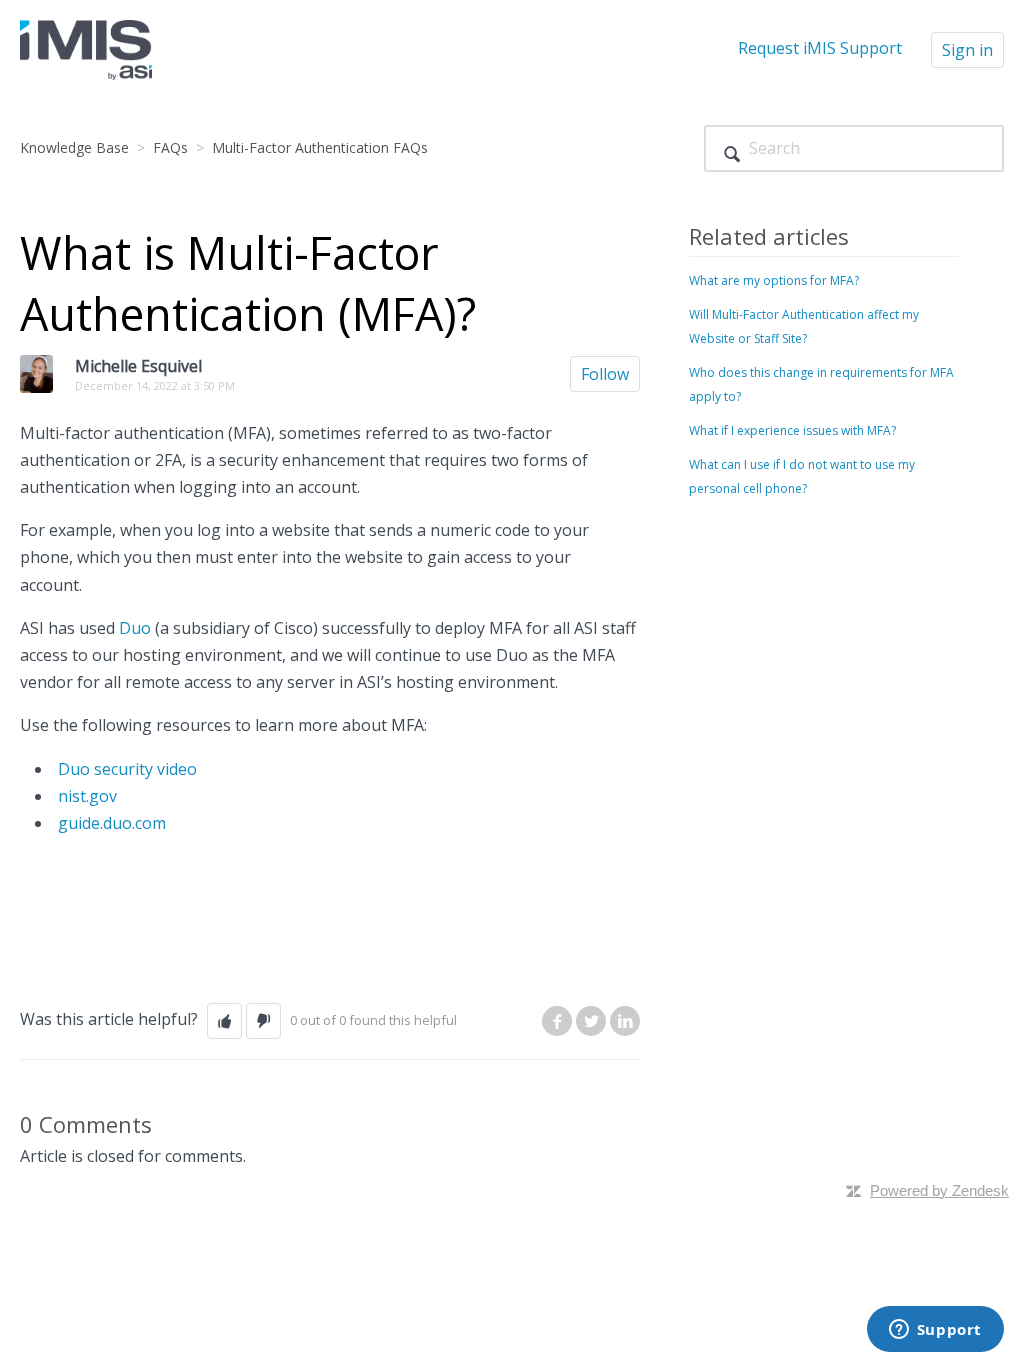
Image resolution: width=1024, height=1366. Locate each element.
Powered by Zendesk (939, 1190)
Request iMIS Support (820, 48)
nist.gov (87, 796)
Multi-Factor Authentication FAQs (320, 147)
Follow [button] (605, 374)
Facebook (557, 1021)
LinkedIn (625, 1021)
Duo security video (127, 769)
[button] (224, 1021)
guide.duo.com (112, 823)
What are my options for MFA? (774, 280)
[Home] (86, 48)
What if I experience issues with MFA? (792, 430)
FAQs (170, 147)
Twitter (591, 1021)
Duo (135, 628)
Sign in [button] (967, 50)
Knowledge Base (74, 147)
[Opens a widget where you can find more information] (935, 1331)
